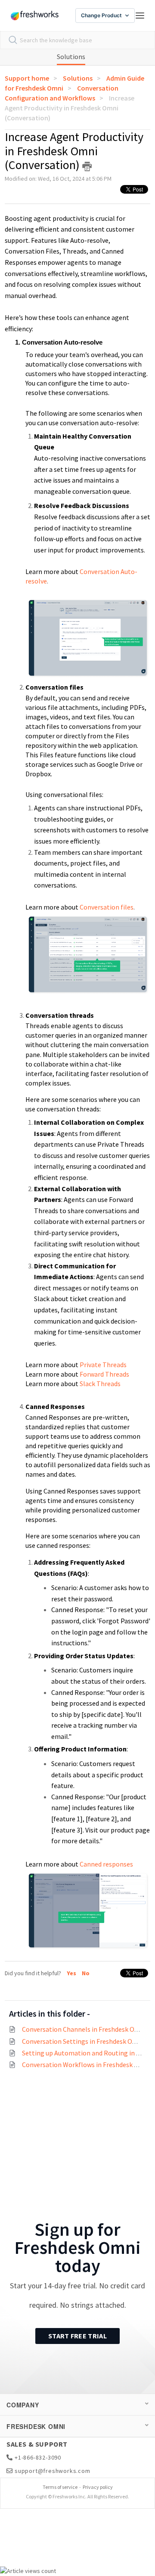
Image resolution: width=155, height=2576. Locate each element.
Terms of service (60, 2487)
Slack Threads (100, 1384)
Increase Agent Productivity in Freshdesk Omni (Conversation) (70, 108)
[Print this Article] (87, 166)
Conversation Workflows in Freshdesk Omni (86, 2065)
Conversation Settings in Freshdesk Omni (83, 2041)
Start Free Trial (77, 2336)
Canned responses (106, 1864)
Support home (27, 78)
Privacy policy (98, 2487)
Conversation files (107, 907)
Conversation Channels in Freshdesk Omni (84, 2029)
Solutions (71, 56)
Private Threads (103, 1365)
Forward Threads (104, 1374)
